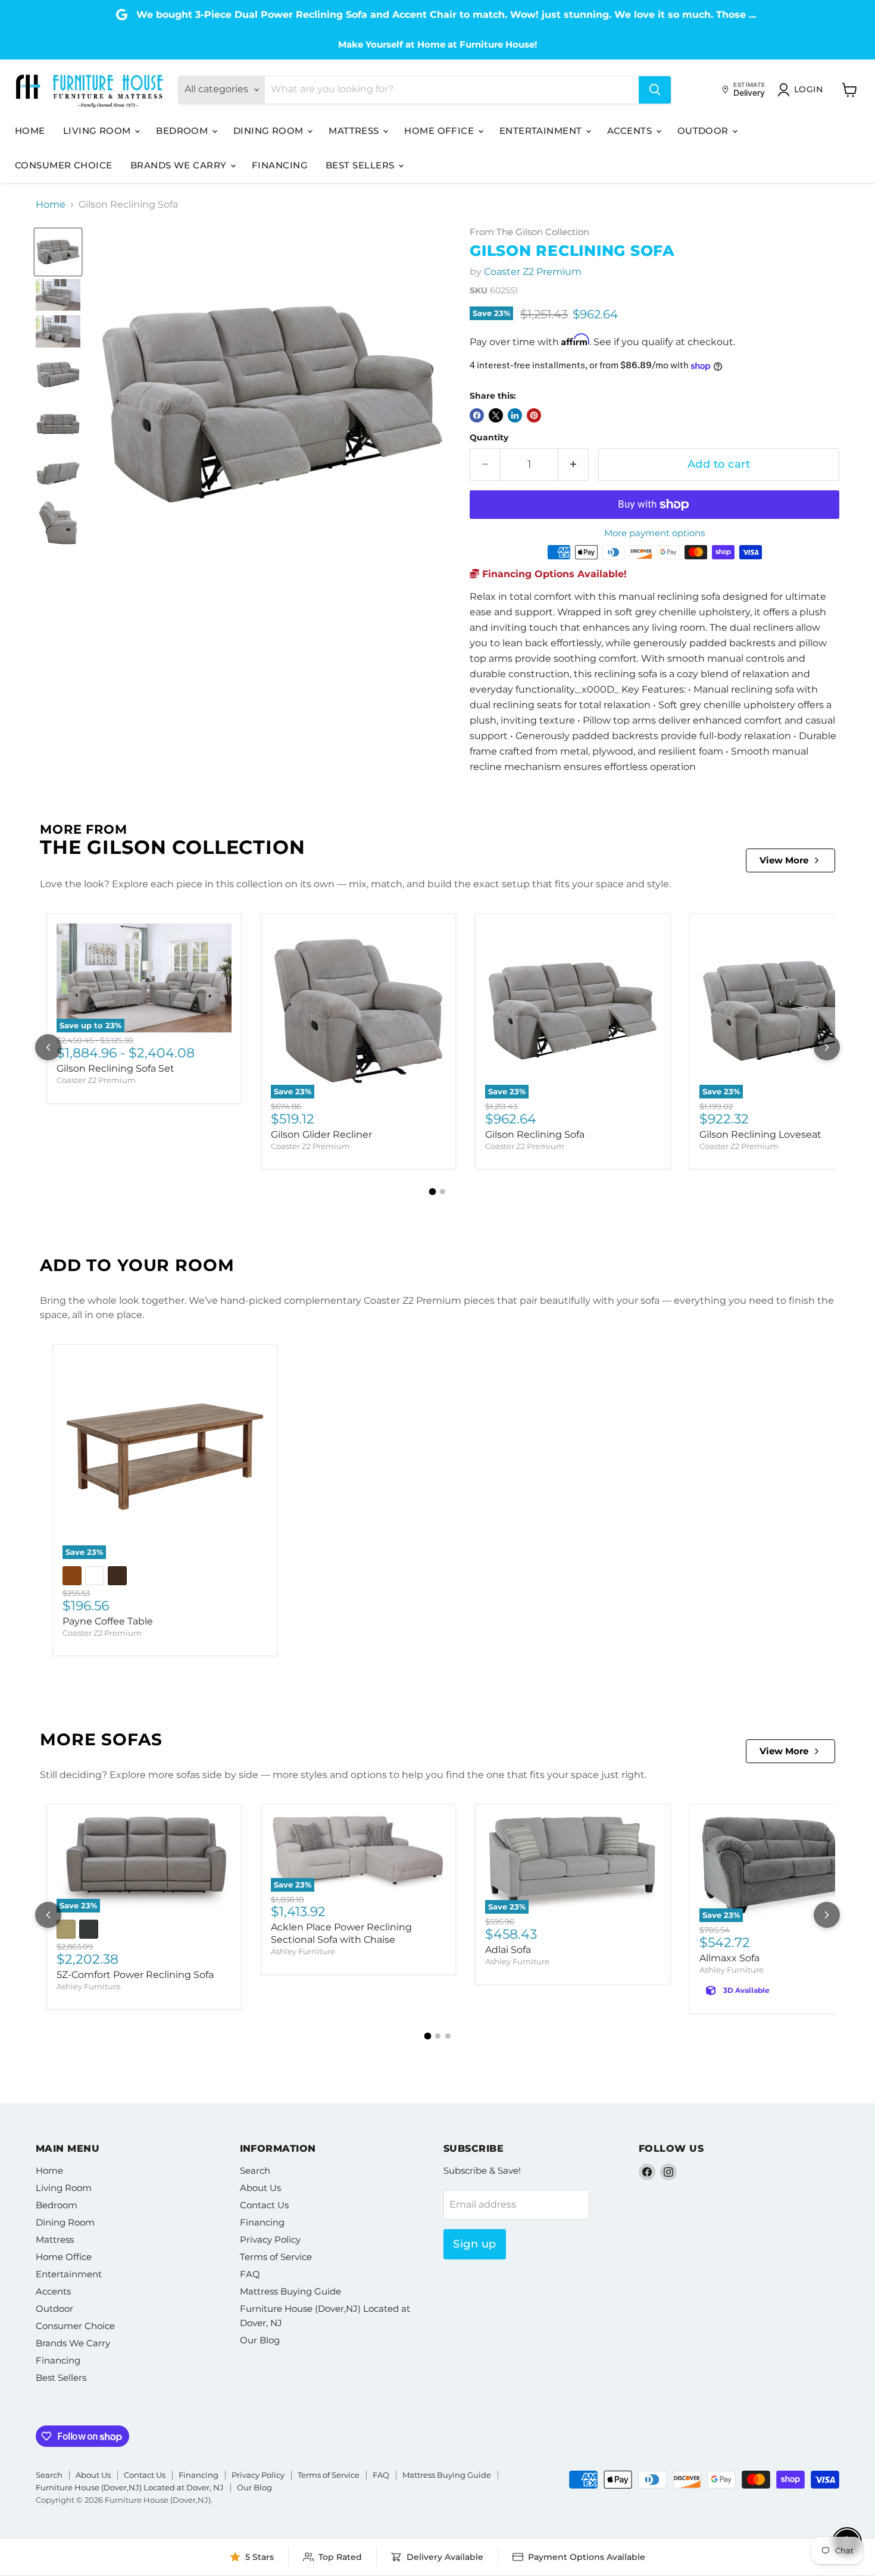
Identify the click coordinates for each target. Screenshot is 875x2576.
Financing (280, 165)
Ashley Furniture (89, 1986)
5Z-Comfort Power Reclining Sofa (135, 1975)
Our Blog (260, 2340)
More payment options (654, 533)
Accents (631, 131)
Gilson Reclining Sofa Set (115, 1068)
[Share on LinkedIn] (515, 415)
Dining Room (270, 131)
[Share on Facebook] (477, 415)
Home (30, 131)
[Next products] (827, 1047)
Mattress (355, 131)
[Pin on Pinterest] (534, 415)
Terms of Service (276, 2257)
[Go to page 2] (443, 1192)
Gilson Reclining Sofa (535, 1134)
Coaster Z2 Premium (533, 272)
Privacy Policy (270, 2239)
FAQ (250, 2274)
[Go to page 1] (433, 1192)
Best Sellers (361, 165)
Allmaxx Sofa (729, 1958)
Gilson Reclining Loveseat (760, 1134)
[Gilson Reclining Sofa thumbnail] (58, 252)
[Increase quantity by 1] (574, 464)
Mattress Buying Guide (290, 2291)
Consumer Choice (64, 165)
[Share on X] (496, 415)
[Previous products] (48, 1047)
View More (784, 860)
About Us (260, 2188)
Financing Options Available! (553, 574)
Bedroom (183, 131)
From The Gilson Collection (529, 232)
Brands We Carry (180, 165)
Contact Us (264, 2205)
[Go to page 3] (448, 2036)
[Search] (655, 90)
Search (255, 2170)
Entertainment (542, 131)
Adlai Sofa (508, 1950)
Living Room (98, 131)
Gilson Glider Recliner (321, 1134)
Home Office (440, 131)
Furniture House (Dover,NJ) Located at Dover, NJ (130, 2487)
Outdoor (704, 131)
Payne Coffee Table (108, 1621)
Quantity (489, 437)
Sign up (475, 2244)
